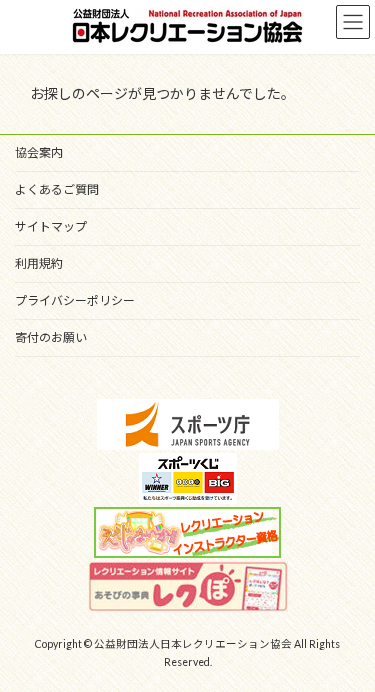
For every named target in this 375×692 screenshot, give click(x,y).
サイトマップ (51, 226)
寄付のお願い (51, 337)
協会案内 (39, 152)
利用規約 (39, 263)
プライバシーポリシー (75, 300)
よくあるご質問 (57, 189)
